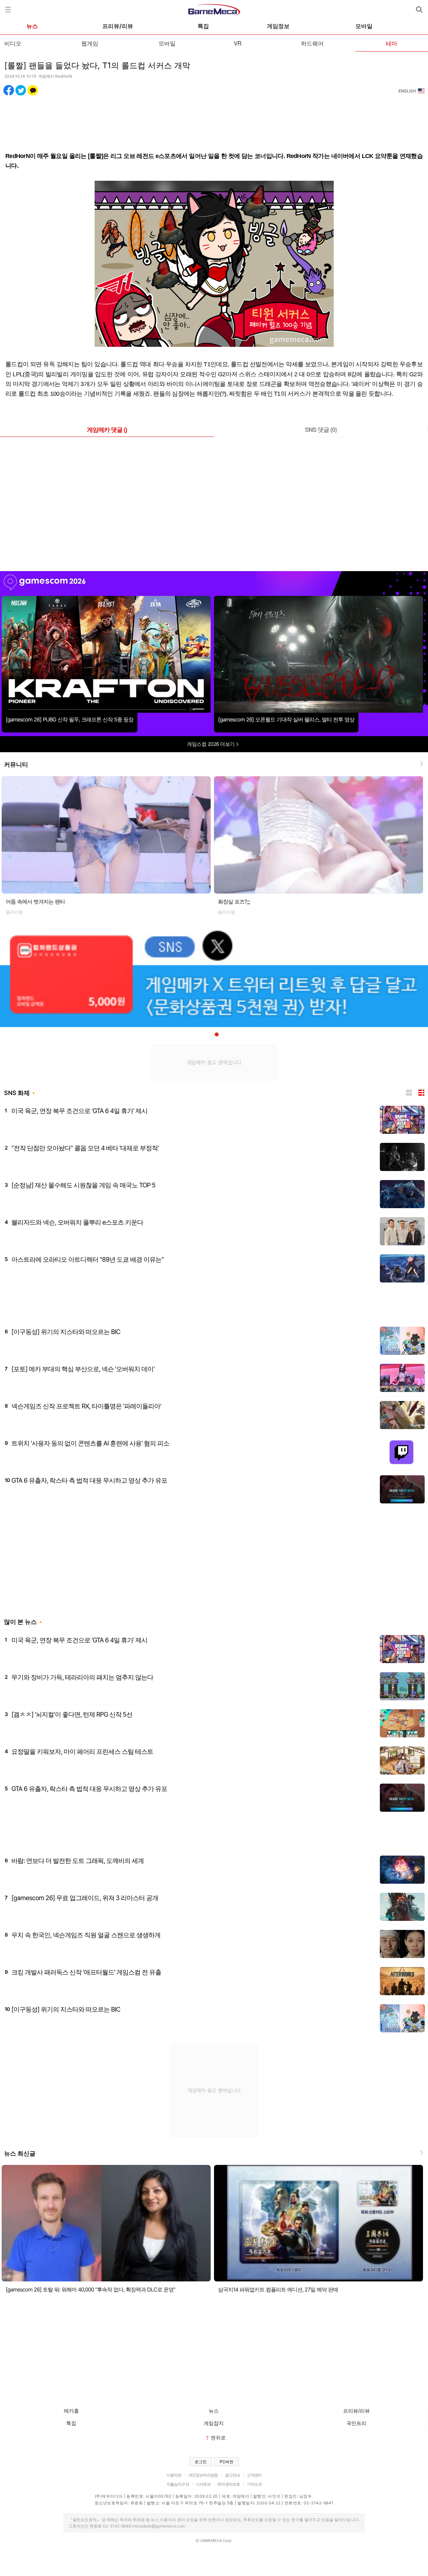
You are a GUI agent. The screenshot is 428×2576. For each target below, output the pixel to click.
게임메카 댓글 (107, 430)
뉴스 (32, 26)
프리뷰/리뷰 (118, 26)
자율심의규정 (178, 2484)
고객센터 (254, 2475)
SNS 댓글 (321, 430)
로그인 (201, 2462)
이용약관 (174, 2475)
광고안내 (233, 2475)
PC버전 (227, 2462)
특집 (203, 26)
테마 (392, 43)
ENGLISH (407, 91)
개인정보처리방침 (203, 2475)
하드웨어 (312, 43)
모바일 (364, 26)
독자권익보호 (229, 2484)
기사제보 (203, 2484)
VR (238, 43)
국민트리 (356, 2423)
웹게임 (90, 43)
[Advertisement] (214, 120)
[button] (211, 1034)
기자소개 (254, 2484)
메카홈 (71, 2411)
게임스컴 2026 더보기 (211, 744)
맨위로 (218, 2438)
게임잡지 (214, 2423)
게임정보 (278, 26)
